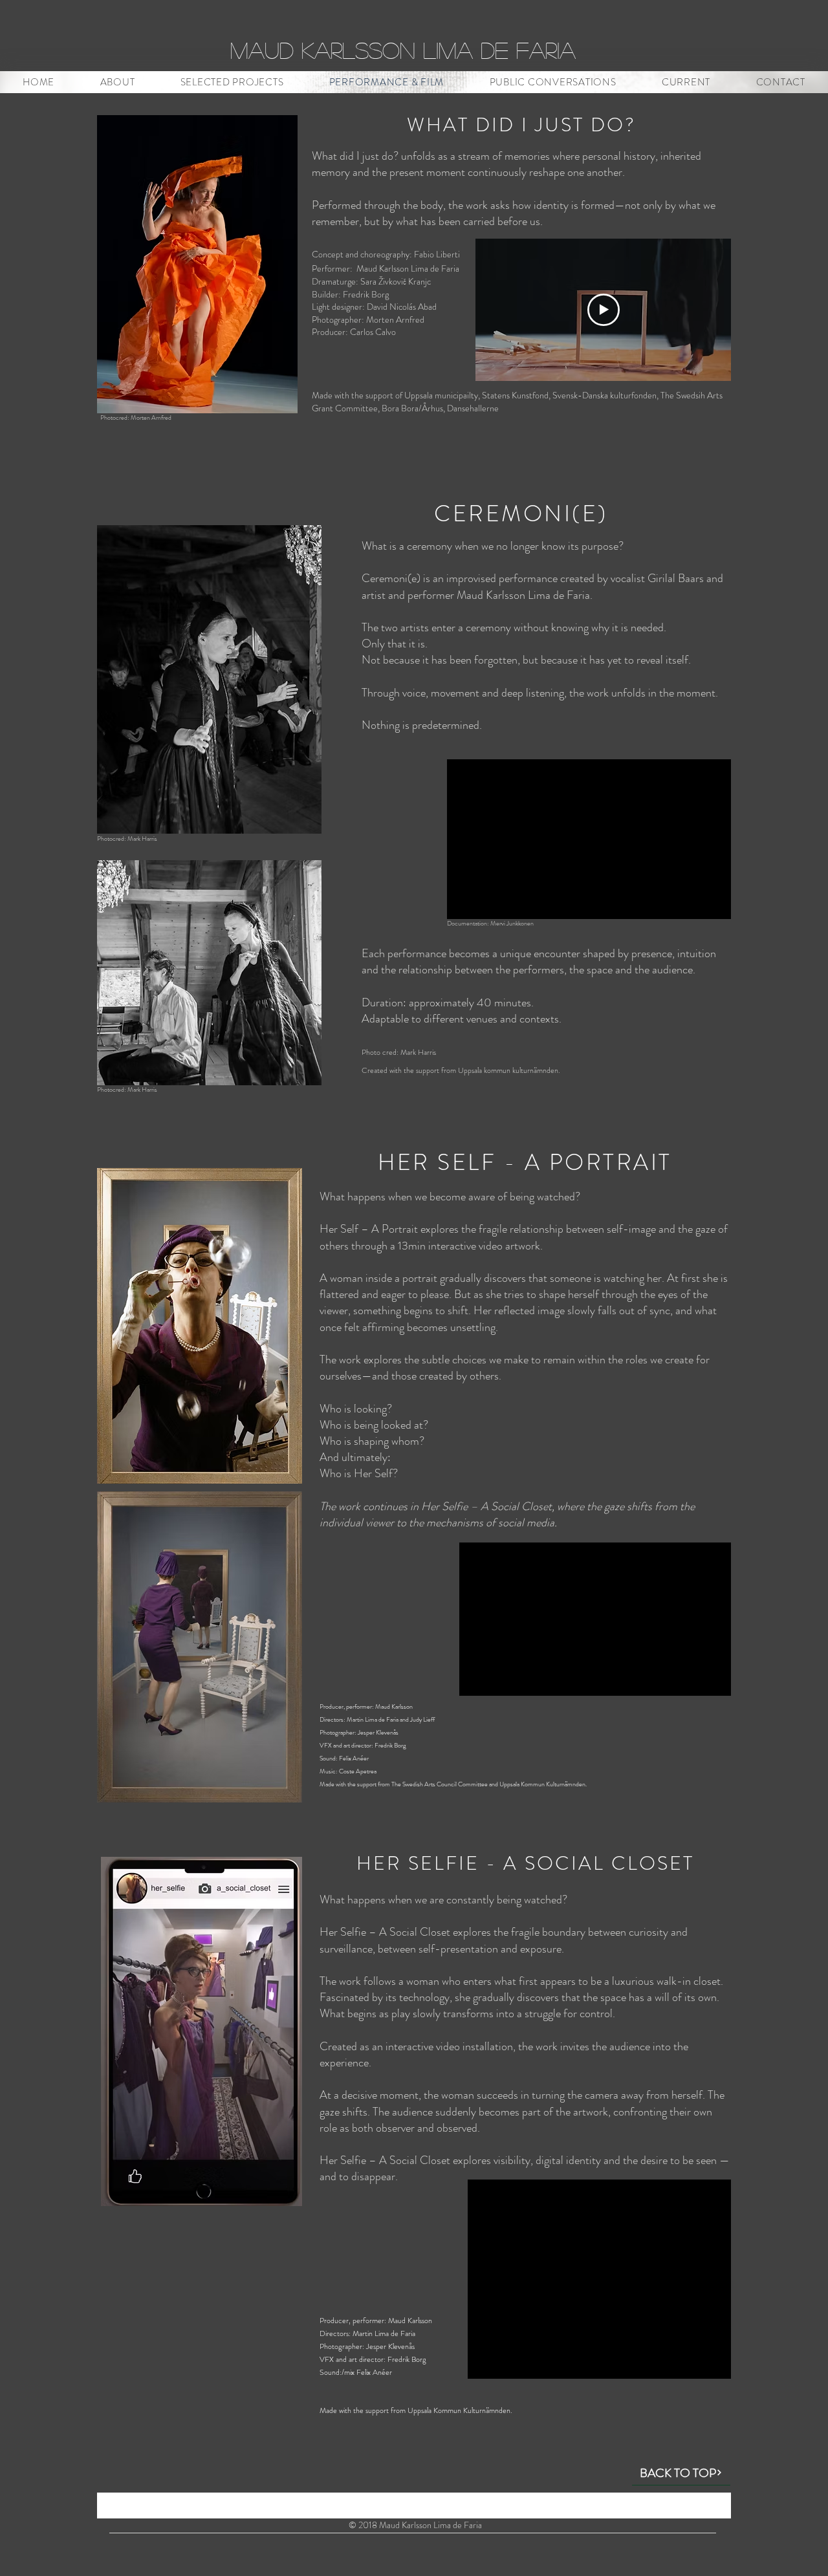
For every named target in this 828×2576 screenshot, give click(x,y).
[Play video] (604, 310)
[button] (232, 82)
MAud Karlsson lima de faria (403, 50)
